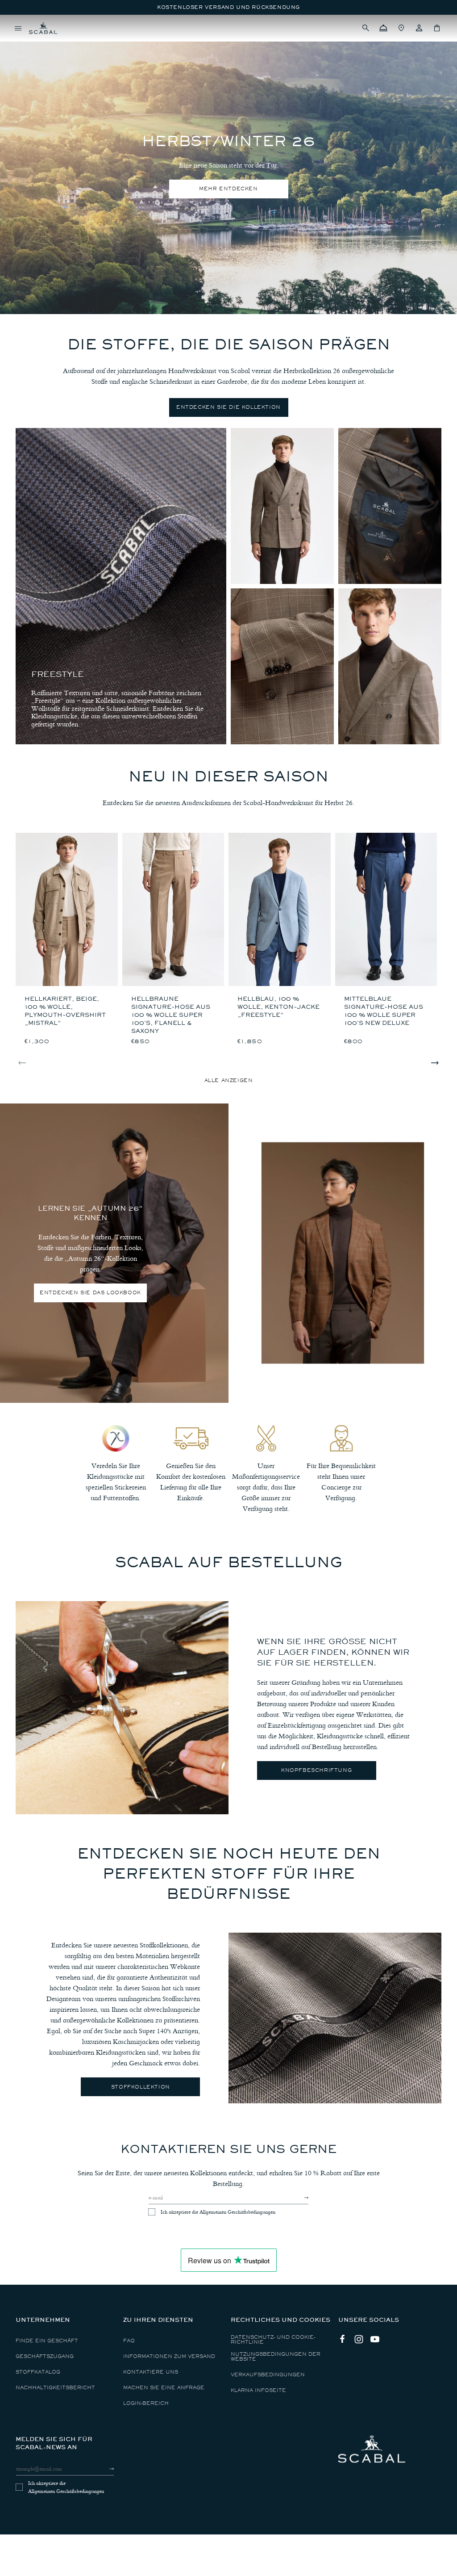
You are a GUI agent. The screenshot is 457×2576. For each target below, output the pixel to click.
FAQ (129, 2341)
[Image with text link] (122, 1708)
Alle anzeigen (229, 1080)
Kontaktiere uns (151, 2372)
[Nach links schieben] (22, 1063)
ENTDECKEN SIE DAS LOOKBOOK (90, 1293)
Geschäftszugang (45, 2356)
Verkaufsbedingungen (268, 2375)
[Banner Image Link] (343, 1253)
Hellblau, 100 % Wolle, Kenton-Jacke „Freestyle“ (278, 1007)
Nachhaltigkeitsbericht (55, 2388)
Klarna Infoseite (258, 2390)
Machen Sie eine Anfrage (164, 2388)
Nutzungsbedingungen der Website (276, 2357)
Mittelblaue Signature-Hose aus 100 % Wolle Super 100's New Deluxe (384, 1011)
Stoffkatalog (38, 2372)
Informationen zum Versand (169, 2356)
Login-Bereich (146, 2403)
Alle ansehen (38, 42)
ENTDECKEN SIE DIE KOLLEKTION (228, 407)
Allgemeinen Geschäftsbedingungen (237, 2212)
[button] (366, 28)
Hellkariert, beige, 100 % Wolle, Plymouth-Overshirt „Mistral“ (65, 1011)
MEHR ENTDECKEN (228, 189)
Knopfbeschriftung (316, 1770)
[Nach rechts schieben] (435, 1063)
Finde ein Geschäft (47, 2341)
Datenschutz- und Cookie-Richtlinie (273, 2340)
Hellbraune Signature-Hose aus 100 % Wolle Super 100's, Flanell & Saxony (171, 1015)
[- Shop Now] (282, 506)
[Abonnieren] (298, 2198)
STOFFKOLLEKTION (141, 2087)
